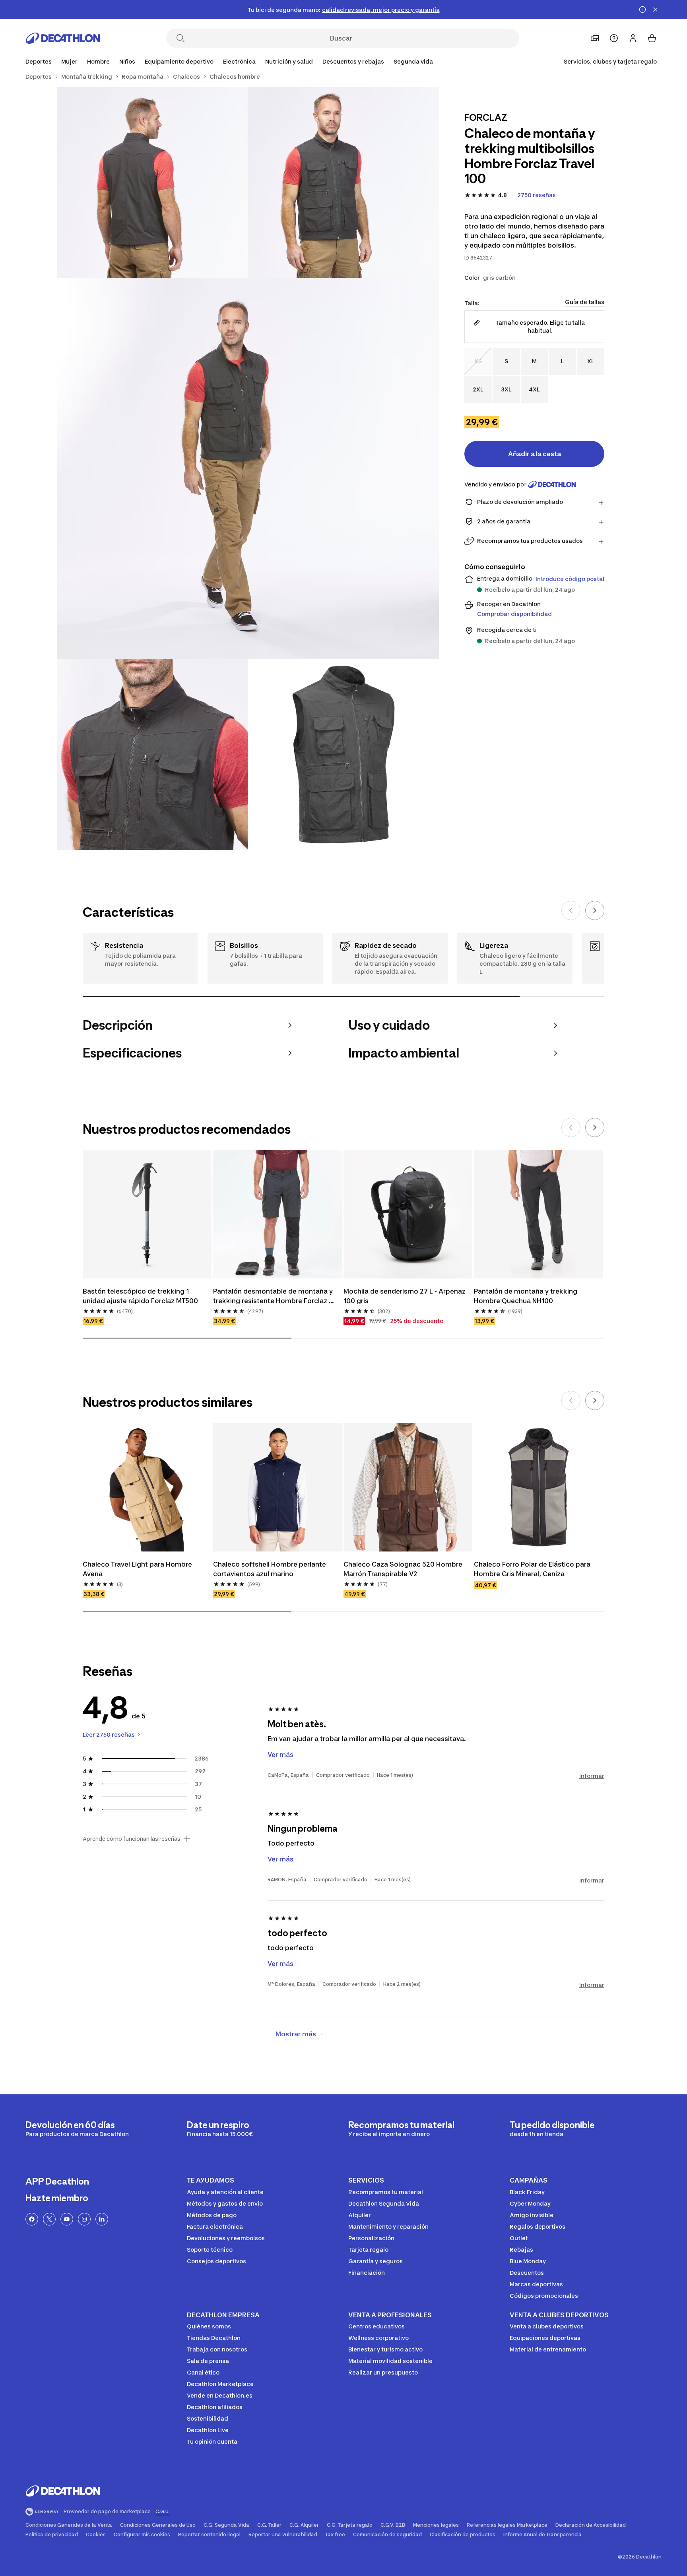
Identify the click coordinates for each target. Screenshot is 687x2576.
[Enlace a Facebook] (32, 2219)
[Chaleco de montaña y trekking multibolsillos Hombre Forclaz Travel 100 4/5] (153, 755)
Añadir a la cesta (535, 454)
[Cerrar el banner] (655, 10)
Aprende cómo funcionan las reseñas (132, 1839)
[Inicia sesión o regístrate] (633, 38)
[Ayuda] (614, 38)
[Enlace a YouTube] (67, 2219)
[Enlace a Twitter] (49, 2219)
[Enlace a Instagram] (84, 2219)
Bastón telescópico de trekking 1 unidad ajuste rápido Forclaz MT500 (140, 1296)
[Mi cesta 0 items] (652, 38)
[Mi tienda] (595, 38)
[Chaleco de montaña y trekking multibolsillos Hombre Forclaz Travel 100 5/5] (343, 755)
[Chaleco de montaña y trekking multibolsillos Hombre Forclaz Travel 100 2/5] (153, 182)
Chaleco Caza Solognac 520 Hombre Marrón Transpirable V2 (404, 1569)
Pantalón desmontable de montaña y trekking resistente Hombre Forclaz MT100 (274, 1296)
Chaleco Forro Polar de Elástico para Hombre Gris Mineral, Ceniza (533, 1569)
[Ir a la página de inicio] (63, 38)
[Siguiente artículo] (595, 910)
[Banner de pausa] (642, 10)
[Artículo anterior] (571, 910)
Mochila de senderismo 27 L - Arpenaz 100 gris (405, 1296)
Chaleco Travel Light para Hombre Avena (138, 1569)
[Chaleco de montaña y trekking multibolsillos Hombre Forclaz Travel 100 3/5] (248, 469)
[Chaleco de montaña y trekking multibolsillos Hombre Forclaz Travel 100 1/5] (343, 182)
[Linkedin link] (102, 2219)
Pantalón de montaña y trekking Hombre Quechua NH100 (526, 1296)
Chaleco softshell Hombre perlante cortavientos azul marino (270, 1569)
